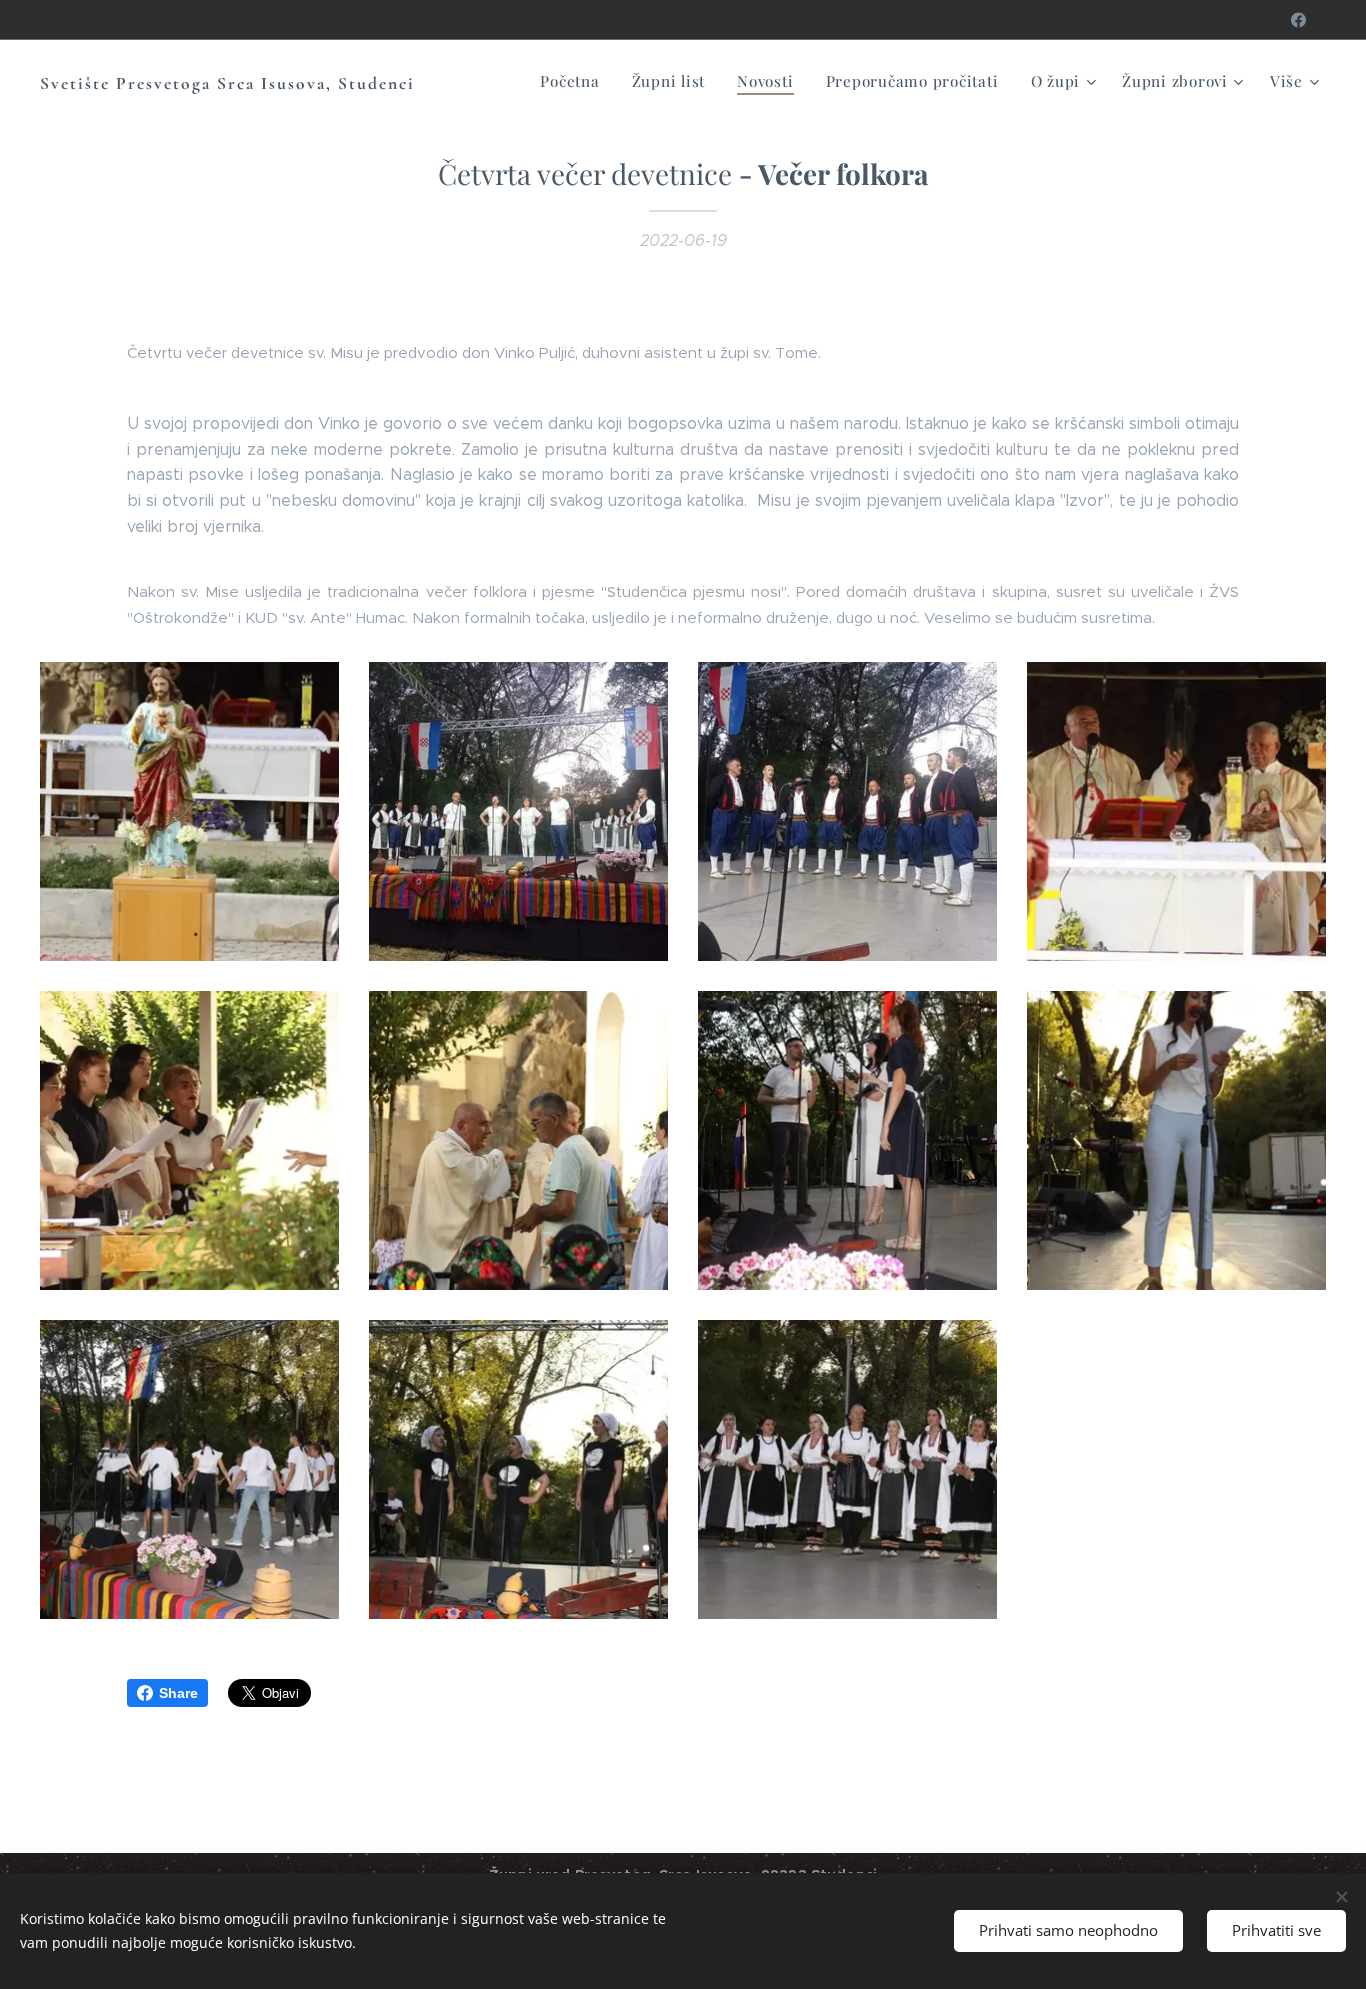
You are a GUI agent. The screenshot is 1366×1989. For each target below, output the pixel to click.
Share (178, 1693)
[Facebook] (1298, 20)
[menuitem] (575, 81)
